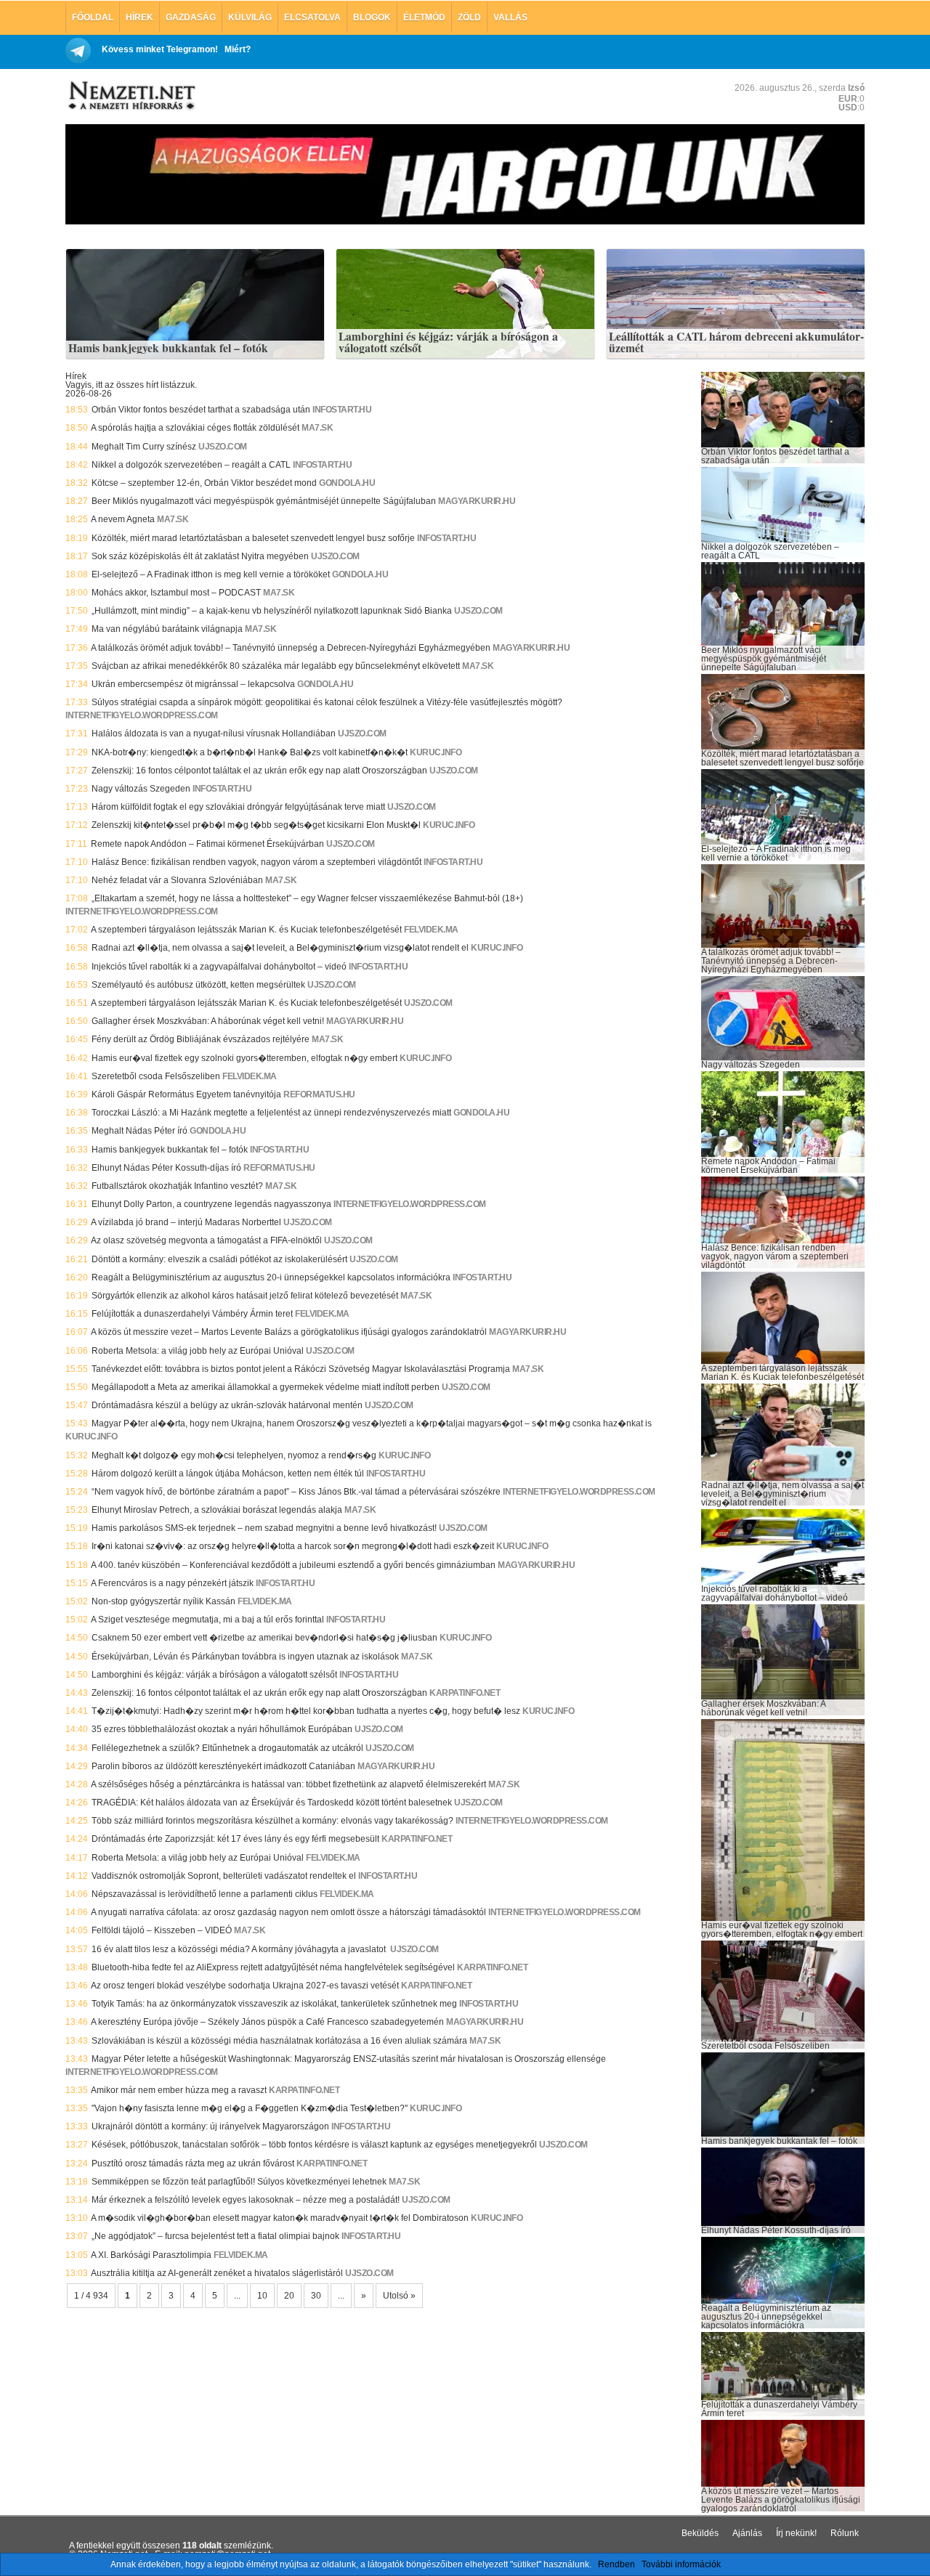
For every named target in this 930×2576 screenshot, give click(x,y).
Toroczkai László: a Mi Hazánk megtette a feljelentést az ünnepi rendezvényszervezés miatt (271, 1113)
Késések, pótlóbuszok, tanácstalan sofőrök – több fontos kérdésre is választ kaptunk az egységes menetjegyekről (314, 2145)
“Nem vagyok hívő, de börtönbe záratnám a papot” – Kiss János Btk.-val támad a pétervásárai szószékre (296, 1492)
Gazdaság (191, 17)
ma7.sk (317, 428)
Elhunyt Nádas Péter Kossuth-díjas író (166, 1168)
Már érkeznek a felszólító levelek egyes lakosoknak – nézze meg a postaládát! (246, 2200)
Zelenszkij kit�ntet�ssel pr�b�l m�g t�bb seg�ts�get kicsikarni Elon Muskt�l (256, 825)
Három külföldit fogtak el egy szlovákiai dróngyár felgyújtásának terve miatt (238, 807)
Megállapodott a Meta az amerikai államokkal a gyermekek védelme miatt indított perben (266, 1387)
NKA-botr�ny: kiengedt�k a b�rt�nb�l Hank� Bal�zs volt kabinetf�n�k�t (250, 752)
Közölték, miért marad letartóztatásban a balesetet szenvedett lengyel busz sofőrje (253, 538)
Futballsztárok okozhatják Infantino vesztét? (177, 1186)
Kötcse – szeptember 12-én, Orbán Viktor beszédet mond (204, 483)
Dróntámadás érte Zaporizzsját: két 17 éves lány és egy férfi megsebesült (235, 1839)
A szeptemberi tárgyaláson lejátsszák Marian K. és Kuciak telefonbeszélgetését (246, 930)
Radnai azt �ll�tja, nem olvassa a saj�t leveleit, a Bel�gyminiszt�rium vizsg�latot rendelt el (280, 948)
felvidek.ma (431, 930)
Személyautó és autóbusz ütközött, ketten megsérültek (198, 985)
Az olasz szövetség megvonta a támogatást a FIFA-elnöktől (206, 1240)
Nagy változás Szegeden (141, 789)
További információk (681, 2564)
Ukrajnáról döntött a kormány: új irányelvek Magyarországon (210, 2126)
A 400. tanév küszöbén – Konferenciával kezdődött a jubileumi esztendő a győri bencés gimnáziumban (293, 1565)
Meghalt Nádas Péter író (139, 1131)
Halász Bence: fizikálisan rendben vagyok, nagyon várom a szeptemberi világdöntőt (256, 862)
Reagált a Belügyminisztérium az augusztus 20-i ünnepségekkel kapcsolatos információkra (271, 1277)
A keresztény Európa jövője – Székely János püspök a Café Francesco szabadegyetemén (267, 2022)
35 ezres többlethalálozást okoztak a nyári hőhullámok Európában (222, 1729)
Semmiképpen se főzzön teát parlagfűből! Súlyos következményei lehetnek (239, 2182)
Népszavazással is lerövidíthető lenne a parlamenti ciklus (205, 1894)
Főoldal (93, 17)
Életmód (424, 17)
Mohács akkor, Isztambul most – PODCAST (176, 593)
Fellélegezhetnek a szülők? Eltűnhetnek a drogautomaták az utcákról (227, 1748)
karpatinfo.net (465, 1693)
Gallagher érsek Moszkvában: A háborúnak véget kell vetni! (208, 1021)
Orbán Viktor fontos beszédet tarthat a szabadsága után (201, 410)
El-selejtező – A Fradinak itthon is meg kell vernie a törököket (211, 574)
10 (262, 2296)
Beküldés (700, 2533)
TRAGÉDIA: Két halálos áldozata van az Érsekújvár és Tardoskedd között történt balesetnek (272, 1803)
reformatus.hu (319, 1094)
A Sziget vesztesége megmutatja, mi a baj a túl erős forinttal (207, 1620)
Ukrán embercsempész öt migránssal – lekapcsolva (193, 684)
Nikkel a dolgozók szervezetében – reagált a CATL (191, 465)
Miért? (238, 49)
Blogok (372, 17)
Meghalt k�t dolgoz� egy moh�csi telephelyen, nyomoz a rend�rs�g (234, 1455)
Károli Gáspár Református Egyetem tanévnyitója (186, 1094)
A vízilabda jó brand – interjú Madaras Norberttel (186, 1222)
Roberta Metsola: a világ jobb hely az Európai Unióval (198, 1351)
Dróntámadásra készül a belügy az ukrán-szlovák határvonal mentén (227, 1405)
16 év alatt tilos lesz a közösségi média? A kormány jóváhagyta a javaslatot (240, 1949)
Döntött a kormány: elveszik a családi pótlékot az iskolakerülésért (219, 1259)
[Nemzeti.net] (131, 96)
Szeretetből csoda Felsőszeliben (156, 1076)
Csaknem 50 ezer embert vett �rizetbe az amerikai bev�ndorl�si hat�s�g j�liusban (264, 1638)
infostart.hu (342, 410)
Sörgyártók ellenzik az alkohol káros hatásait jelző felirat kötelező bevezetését (245, 1296)
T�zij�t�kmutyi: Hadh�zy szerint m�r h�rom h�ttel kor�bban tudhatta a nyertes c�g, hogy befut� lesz (306, 1711)
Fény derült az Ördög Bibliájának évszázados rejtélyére (201, 1039)
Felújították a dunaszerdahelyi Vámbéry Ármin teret (192, 1314)
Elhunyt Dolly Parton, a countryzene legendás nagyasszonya (211, 1204)
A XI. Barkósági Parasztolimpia (151, 2255)
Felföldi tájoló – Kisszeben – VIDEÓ (162, 1930)
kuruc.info (436, 752)
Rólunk (845, 2533)
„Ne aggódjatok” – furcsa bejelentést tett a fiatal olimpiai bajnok (215, 2236)
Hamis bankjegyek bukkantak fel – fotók (168, 349)
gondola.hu (347, 483)
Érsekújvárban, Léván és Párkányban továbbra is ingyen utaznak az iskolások (245, 1657)
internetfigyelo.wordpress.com (142, 715)
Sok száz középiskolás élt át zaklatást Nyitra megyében (200, 556)
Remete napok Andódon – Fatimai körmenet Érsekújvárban (207, 844)
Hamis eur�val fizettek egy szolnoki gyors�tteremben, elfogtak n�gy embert (244, 1058)
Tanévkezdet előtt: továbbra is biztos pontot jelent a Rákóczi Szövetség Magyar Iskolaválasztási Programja (301, 1369)
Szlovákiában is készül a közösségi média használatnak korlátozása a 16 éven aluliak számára (279, 2041)
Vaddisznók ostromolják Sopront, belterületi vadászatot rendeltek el (224, 1876)
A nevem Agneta (123, 519)
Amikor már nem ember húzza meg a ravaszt (179, 2090)
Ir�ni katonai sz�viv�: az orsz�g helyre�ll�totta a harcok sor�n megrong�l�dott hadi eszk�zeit (293, 1546)
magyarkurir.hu (477, 501)
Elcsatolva (312, 17)
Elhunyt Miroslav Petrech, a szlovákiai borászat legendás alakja (217, 1510)
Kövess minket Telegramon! (160, 49)
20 (289, 2296)
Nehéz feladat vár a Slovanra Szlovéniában (177, 880)
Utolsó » (399, 2296)
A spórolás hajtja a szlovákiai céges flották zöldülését (195, 428)
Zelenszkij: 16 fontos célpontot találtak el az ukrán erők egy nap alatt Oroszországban (259, 771)
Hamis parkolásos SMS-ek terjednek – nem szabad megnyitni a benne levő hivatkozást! (264, 1528)
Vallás (510, 17)
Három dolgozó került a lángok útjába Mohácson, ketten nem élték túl (228, 1474)
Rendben (616, 2564)
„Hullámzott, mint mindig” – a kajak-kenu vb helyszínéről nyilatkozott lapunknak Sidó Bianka (272, 611)
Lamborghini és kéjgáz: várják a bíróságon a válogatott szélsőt (448, 342)
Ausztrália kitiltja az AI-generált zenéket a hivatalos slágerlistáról (217, 2273)
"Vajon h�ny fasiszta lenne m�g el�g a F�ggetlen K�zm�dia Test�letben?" (250, 2108)
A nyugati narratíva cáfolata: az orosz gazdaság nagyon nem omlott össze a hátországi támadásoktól (288, 1912)
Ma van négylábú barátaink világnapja (167, 629)
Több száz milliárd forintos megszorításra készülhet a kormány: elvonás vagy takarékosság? (272, 1821)
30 (316, 2296)
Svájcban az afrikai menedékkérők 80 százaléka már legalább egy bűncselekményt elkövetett (276, 666)
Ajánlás (747, 2533)
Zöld (469, 17)
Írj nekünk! (796, 2533)
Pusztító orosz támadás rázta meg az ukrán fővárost (193, 2163)
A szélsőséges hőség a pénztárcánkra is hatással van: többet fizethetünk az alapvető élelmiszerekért (288, 1784)
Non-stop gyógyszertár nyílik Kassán (163, 1601)
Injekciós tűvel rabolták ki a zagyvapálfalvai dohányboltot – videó (219, 967)
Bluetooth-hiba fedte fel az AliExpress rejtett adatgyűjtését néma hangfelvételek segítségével (273, 1967)
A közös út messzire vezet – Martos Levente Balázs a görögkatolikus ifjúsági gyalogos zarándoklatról (289, 1332)
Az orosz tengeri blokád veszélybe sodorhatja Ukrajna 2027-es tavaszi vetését (245, 1986)
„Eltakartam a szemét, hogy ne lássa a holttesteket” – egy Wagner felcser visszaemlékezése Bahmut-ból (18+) (307, 898)
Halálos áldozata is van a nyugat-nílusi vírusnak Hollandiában (214, 734)
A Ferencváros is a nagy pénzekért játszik (172, 1583)
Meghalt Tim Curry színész (144, 447)
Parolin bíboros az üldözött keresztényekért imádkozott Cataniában (223, 1766)
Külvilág (250, 17)
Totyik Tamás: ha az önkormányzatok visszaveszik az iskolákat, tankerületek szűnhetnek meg (274, 2004)
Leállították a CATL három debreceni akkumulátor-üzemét (736, 342)
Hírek (139, 17)
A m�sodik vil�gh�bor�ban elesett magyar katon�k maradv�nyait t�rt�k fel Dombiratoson (280, 2218)
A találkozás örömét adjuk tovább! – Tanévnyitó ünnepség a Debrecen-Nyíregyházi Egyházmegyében (291, 648)
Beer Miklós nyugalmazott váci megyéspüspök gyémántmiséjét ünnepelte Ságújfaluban (264, 501)
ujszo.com (223, 447)
